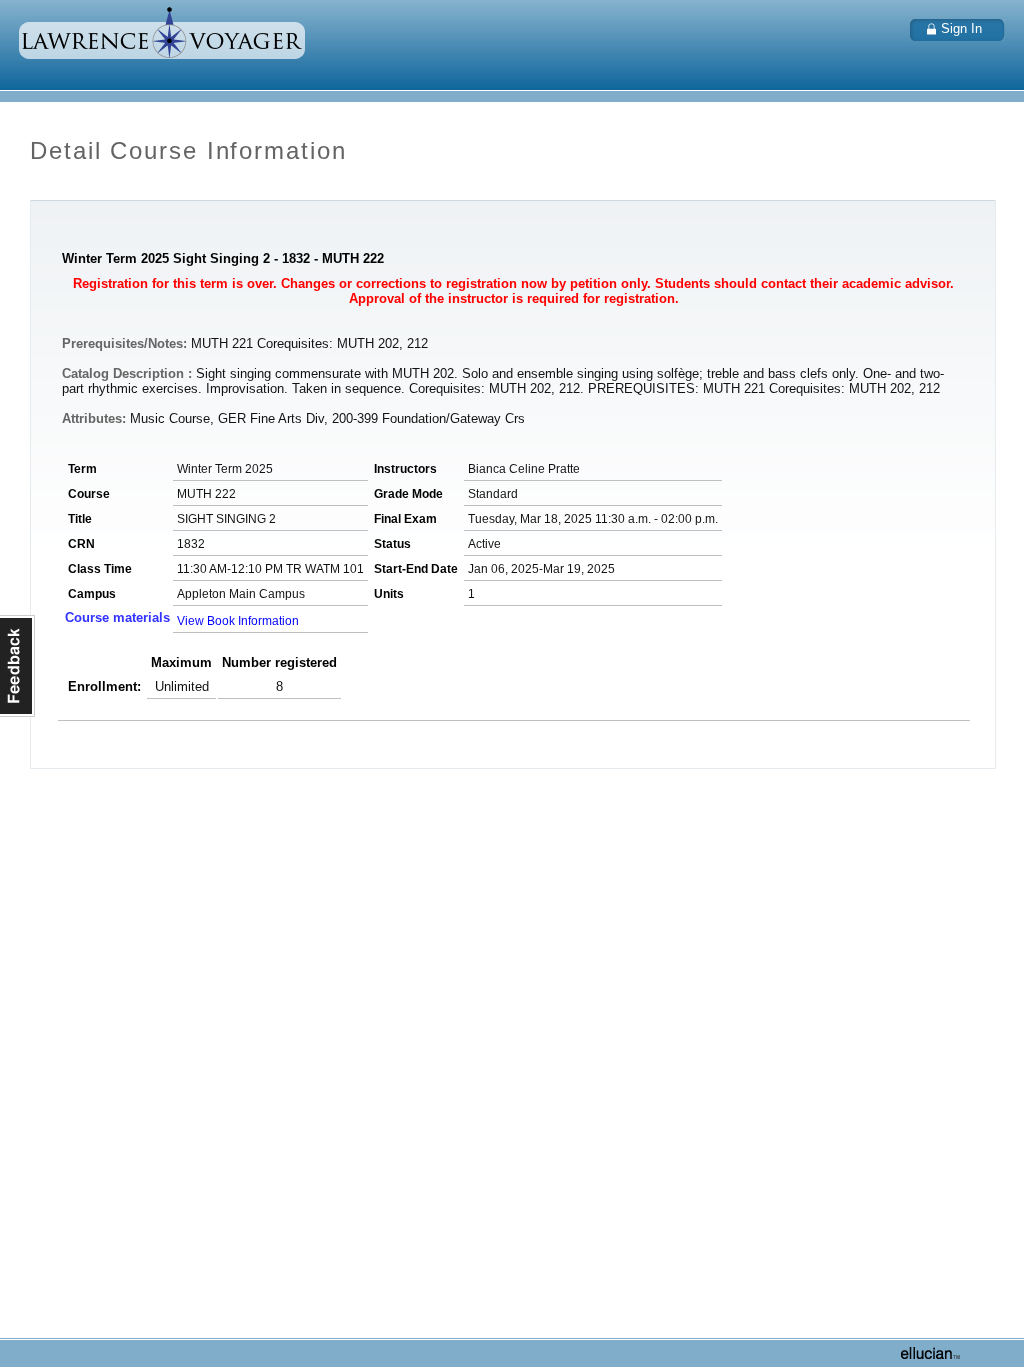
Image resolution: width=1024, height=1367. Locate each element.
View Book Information (238, 621)
